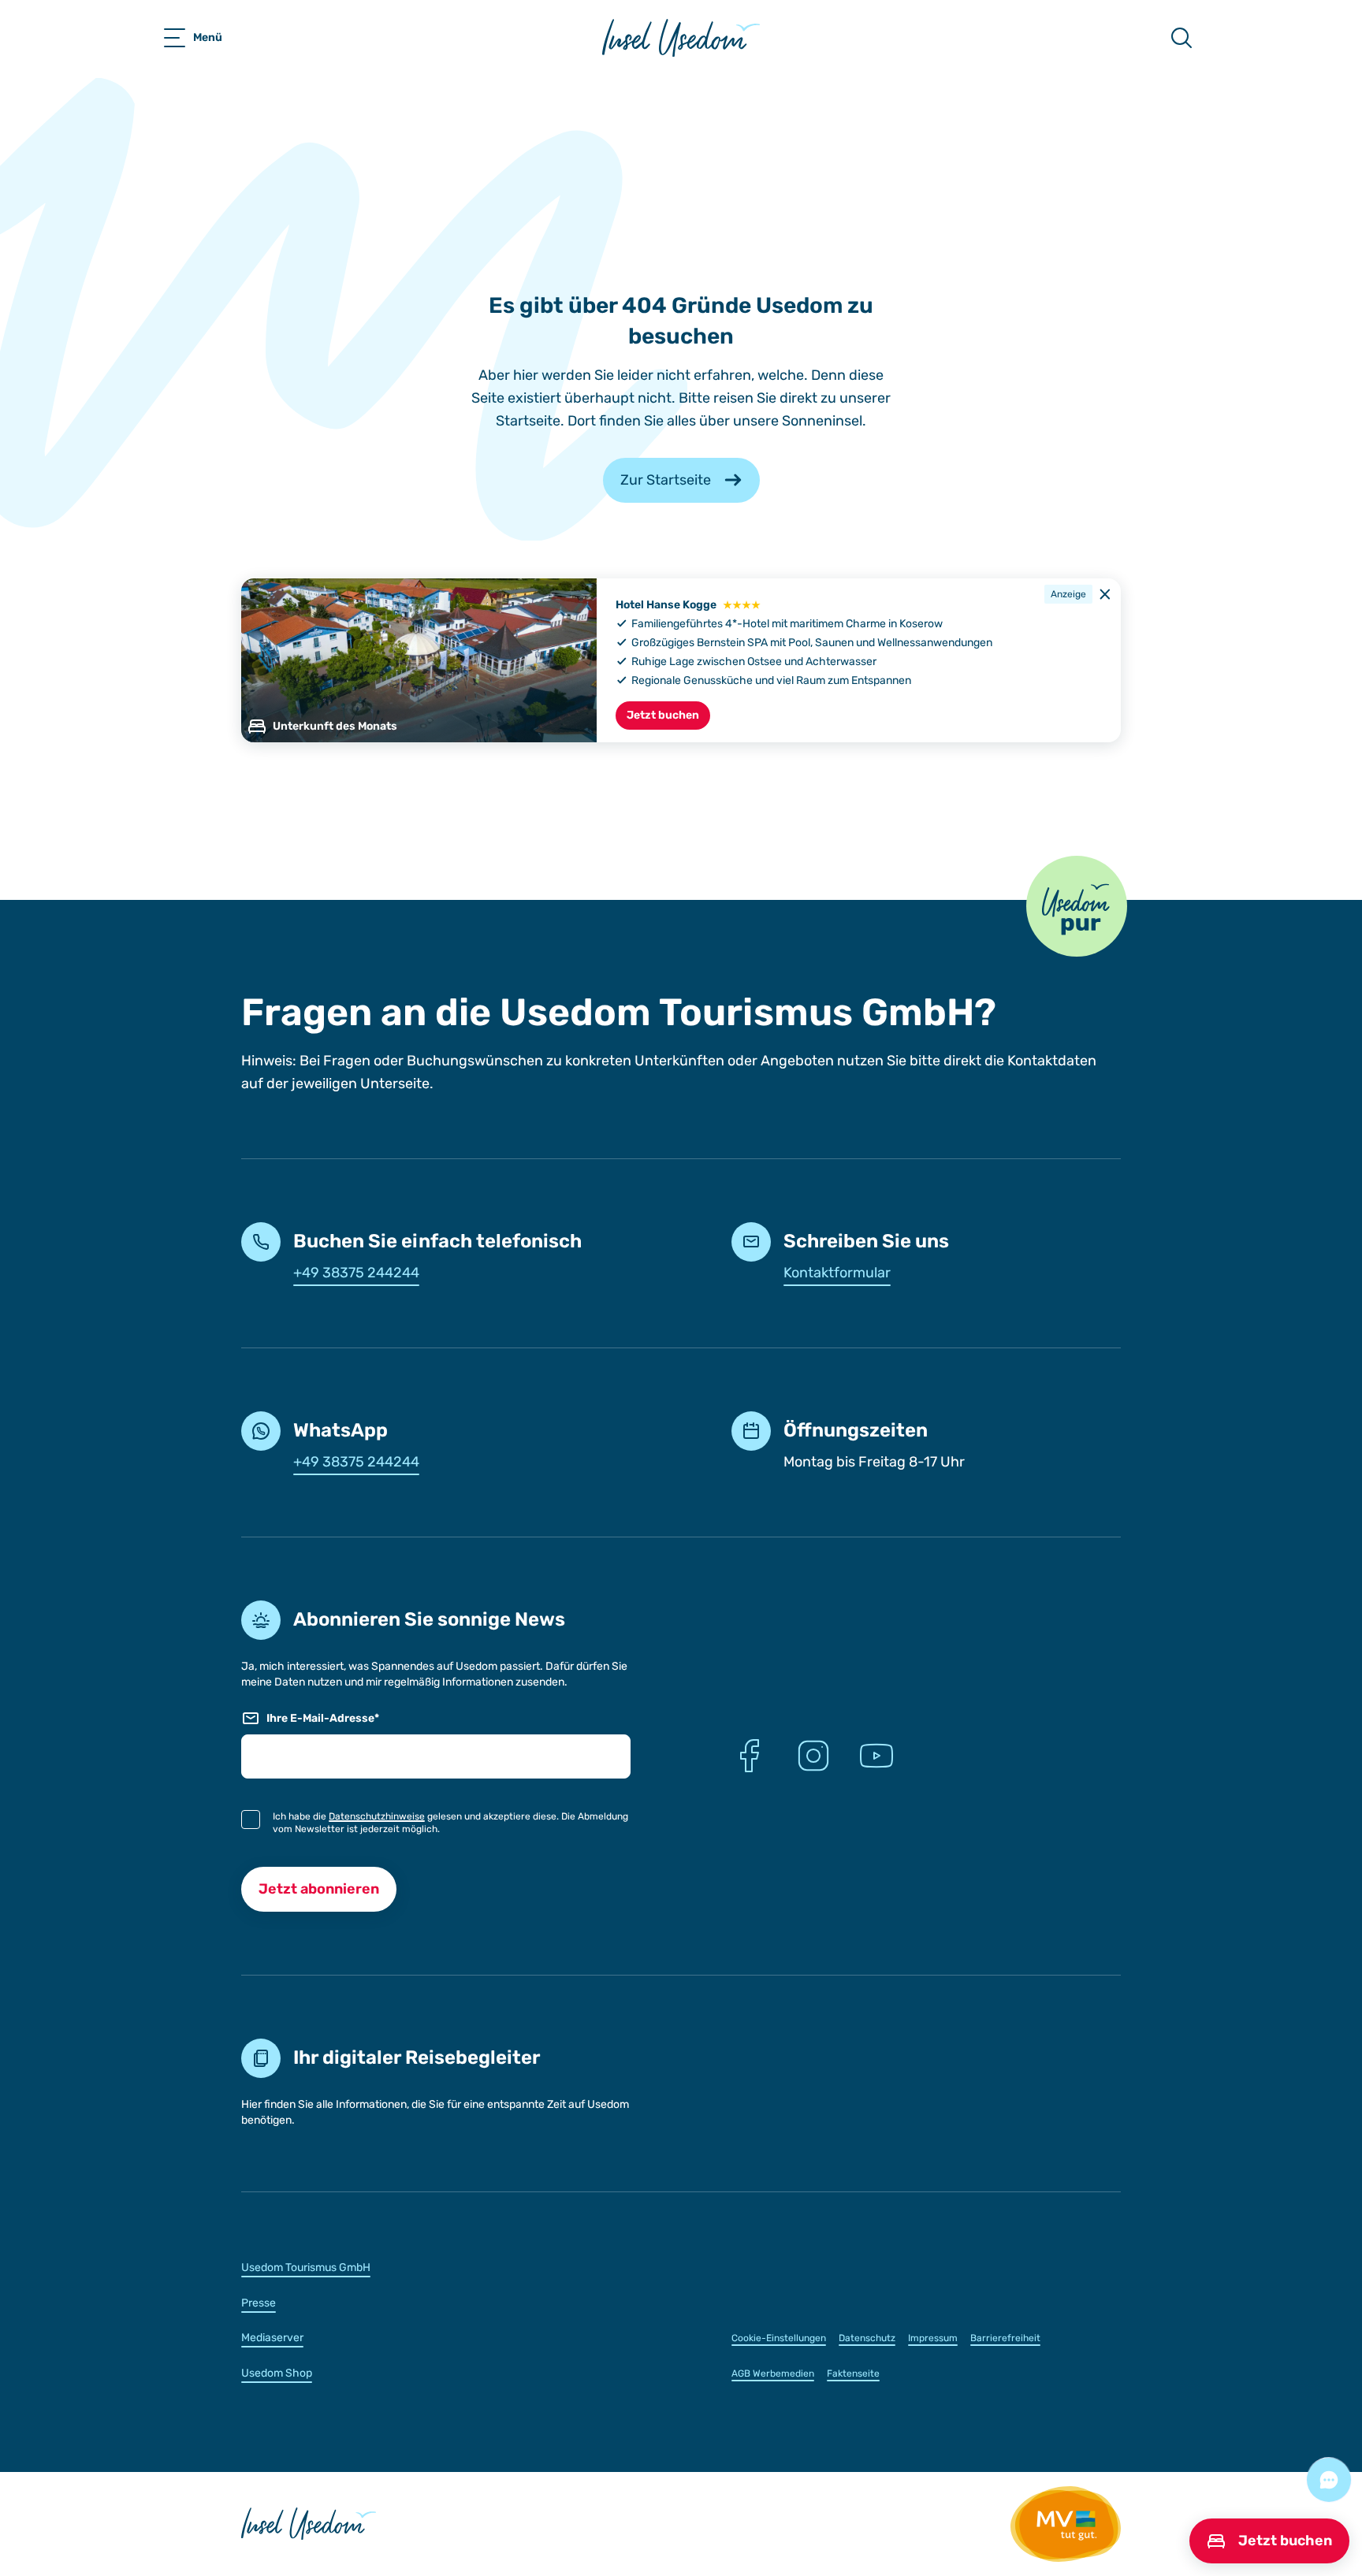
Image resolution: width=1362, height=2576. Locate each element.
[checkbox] (251, 1820)
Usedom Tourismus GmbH (306, 2267)
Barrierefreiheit (1005, 2338)
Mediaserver (272, 2338)
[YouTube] (876, 1756)
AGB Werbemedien (773, 2373)
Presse (259, 2303)
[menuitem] (436, 2267)
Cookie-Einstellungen (779, 2338)
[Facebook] (750, 1756)
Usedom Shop (277, 2373)
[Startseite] (681, 38)
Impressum (933, 2338)
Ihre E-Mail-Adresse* (323, 1718)
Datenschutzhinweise (377, 1816)
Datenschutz (867, 2338)
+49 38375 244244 (356, 1273)
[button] (1077, 906)
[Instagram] (813, 1756)
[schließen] (1105, 594)
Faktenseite (853, 2373)
